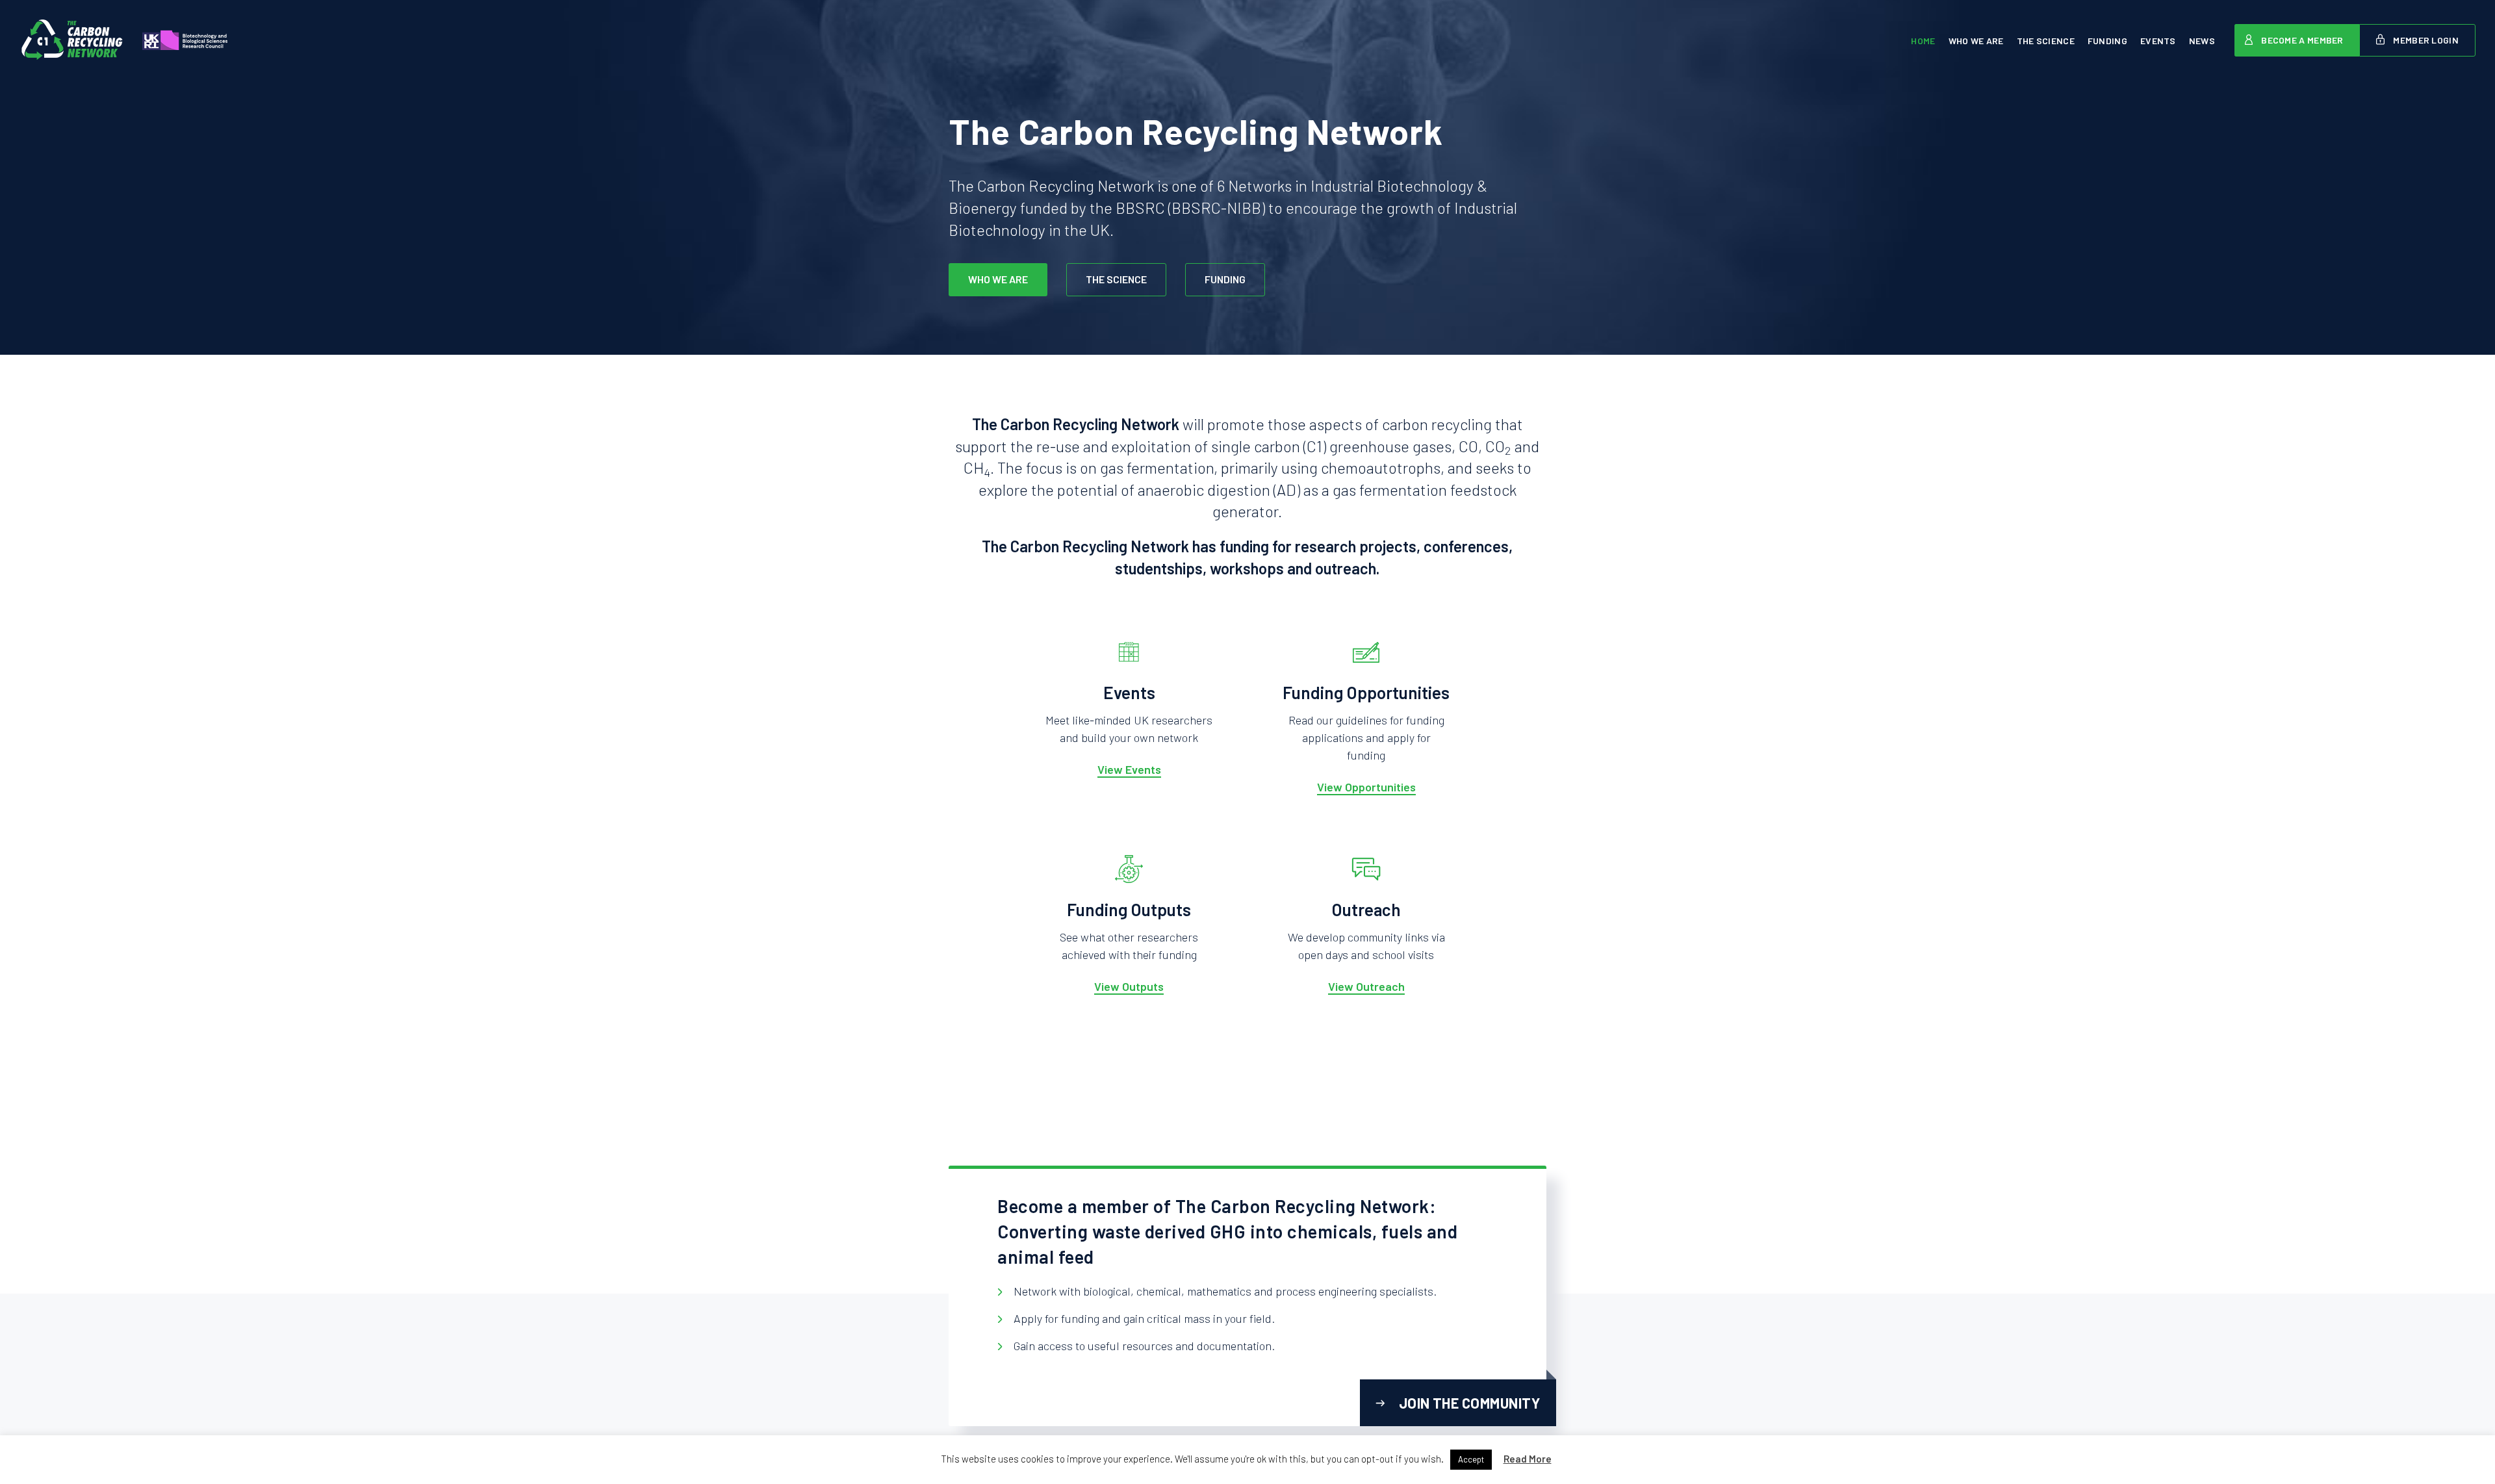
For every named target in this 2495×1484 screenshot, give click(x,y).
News (2202, 41)
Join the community (1469, 1403)
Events (2158, 41)
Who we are (1976, 41)
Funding (2107, 41)
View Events (1129, 769)
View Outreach (1366, 986)
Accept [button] (1471, 1459)
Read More (1528, 1459)
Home (1923, 41)
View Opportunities (1366, 787)
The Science (2046, 41)
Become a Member (2302, 40)
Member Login (2425, 40)
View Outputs (1129, 986)
